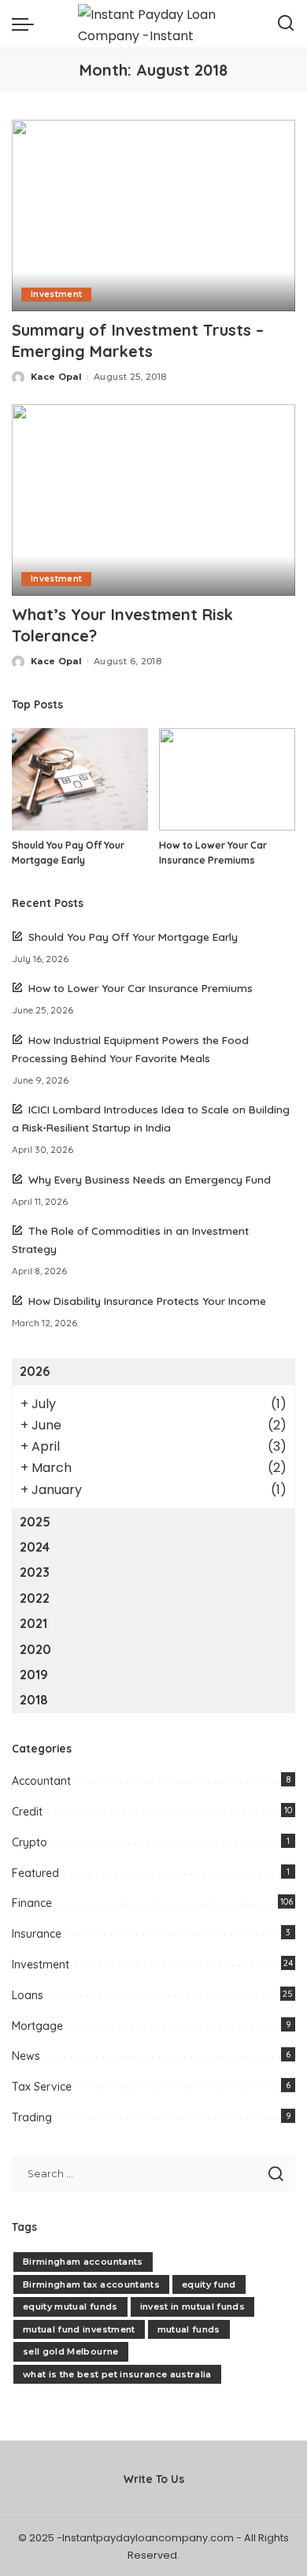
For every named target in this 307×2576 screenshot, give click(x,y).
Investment (56, 294)
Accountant (41, 1781)
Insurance (37, 1934)
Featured (35, 1873)
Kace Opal (56, 377)
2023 (35, 1572)
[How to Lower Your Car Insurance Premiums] (227, 779)
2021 (33, 1623)
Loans (28, 1995)
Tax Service (42, 2087)
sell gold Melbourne (71, 2351)
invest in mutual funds (193, 2307)
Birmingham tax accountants (91, 2284)
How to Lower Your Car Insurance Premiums (141, 988)
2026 (35, 1371)
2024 (35, 1547)
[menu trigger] (27, 24)
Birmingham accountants (83, 2262)
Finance (32, 1903)
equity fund (209, 2284)
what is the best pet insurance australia (117, 2374)
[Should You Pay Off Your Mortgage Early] (80, 779)
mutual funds (189, 2329)
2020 (35, 1649)
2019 (34, 1675)
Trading (32, 2117)
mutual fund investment (79, 2329)
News (26, 2056)
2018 (34, 1700)
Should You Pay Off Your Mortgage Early (133, 937)
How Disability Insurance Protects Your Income (147, 1301)
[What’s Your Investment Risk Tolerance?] (153, 500)
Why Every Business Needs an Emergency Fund (150, 1179)
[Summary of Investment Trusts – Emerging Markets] (153, 216)
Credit (27, 1812)
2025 (35, 1522)
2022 (35, 1598)
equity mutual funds (70, 2307)
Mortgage (37, 2026)
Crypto (30, 1842)
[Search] (286, 24)
